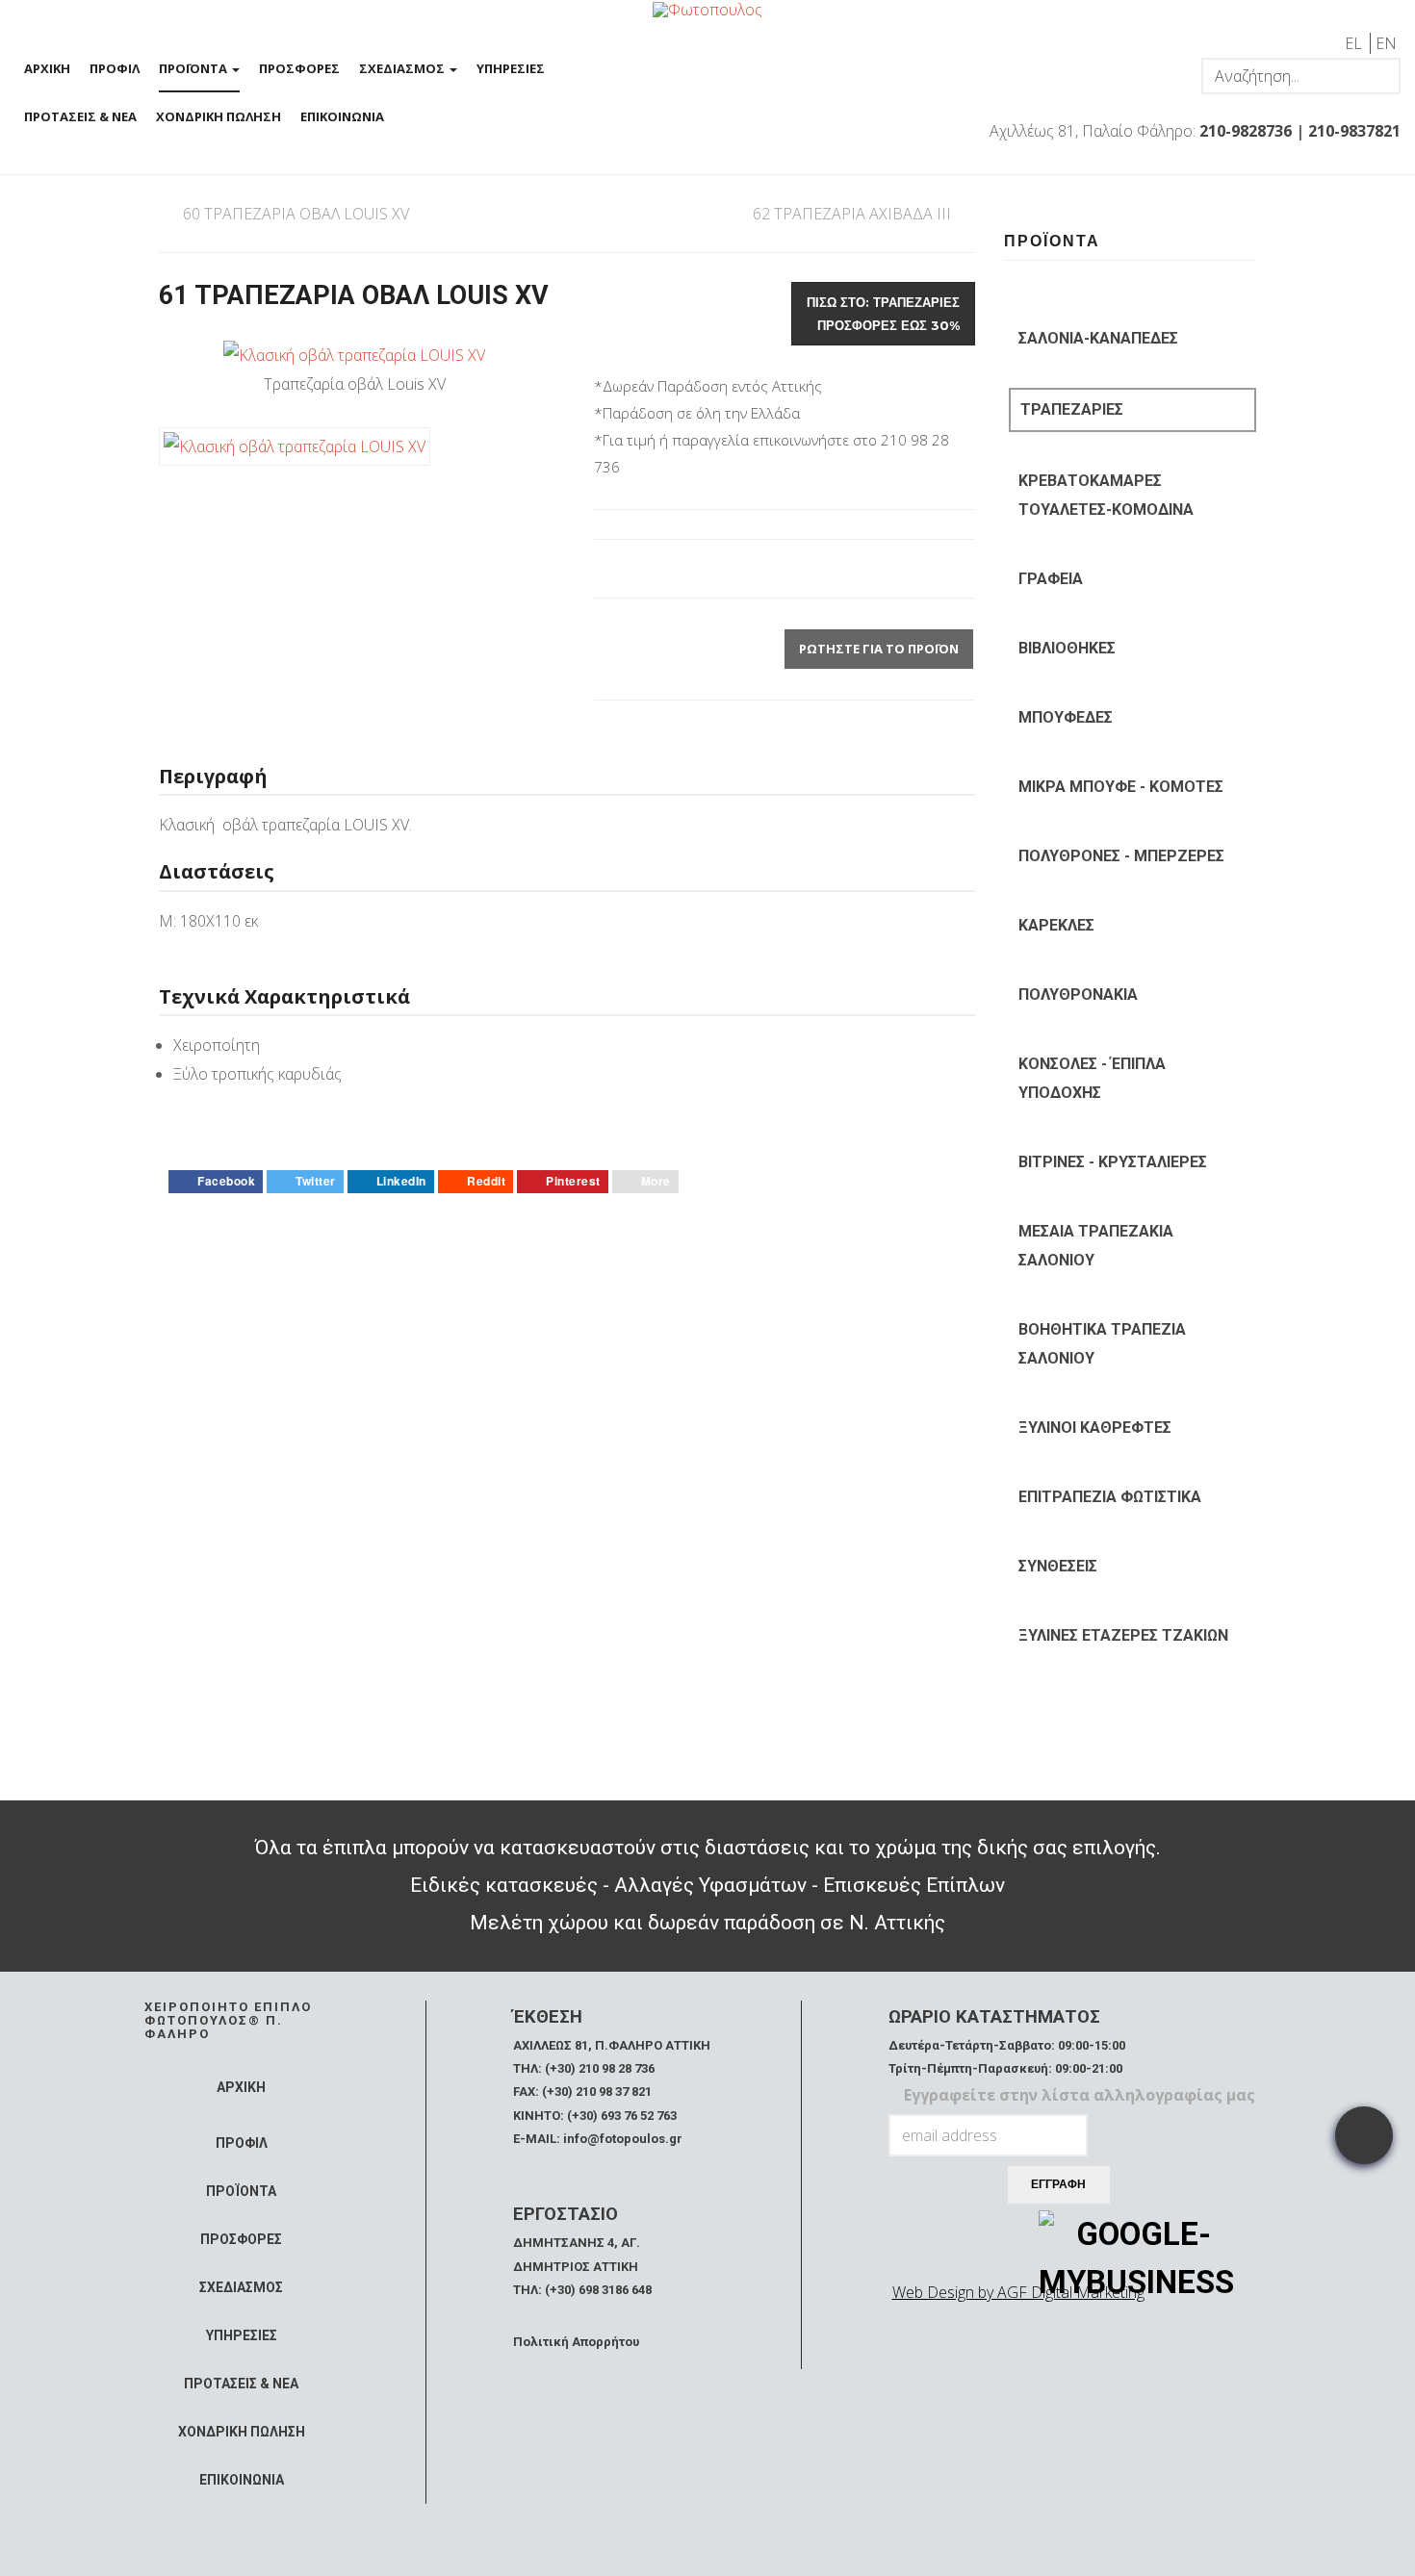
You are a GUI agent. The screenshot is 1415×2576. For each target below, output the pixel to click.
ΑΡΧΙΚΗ (47, 68)
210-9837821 (1354, 131)
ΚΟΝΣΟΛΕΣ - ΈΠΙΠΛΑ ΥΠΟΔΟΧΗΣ (1092, 1078)
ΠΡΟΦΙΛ (115, 68)
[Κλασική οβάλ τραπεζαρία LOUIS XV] (354, 354)
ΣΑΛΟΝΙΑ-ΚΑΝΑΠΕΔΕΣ (1098, 338)
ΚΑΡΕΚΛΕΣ (1056, 925)
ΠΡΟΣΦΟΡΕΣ (299, 68)
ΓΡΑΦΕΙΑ (1051, 579)
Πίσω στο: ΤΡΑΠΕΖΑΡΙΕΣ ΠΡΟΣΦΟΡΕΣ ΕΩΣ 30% (883, 314)
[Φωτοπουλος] (707, 9)
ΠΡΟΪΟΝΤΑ (194, 68)
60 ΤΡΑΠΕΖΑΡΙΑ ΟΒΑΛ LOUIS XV (296, 214)
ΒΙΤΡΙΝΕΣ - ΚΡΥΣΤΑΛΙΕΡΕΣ (1113, 1162)
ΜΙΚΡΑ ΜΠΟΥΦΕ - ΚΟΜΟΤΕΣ (1121, 787)
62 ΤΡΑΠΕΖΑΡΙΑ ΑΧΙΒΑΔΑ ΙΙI (852, 214)
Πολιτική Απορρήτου (576, 2342)
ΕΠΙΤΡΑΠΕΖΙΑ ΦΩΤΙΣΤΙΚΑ (1110, 1497)
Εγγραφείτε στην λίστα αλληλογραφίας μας (1080, 2095)
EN (1386, 43)
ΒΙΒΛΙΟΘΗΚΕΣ (1067, 648)
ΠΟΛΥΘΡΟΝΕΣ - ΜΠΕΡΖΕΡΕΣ (1121, 856)
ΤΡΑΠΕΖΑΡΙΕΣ (1072, 409)
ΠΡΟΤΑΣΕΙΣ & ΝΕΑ (80, 116)
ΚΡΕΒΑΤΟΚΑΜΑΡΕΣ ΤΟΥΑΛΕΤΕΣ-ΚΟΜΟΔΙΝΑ (1106, 495)
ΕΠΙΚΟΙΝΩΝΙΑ (342, 116)
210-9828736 (1246, 131)
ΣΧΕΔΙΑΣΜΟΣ (403, 68)
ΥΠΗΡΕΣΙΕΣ (511, 68)
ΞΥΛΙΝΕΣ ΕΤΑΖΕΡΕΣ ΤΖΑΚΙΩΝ (1123, 1635)
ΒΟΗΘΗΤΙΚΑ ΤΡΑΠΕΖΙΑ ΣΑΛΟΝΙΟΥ (1102, 1344)
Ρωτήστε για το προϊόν (879, 649)
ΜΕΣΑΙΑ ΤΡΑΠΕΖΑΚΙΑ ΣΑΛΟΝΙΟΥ (1096, 1246)
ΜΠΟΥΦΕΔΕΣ (1066, 717)
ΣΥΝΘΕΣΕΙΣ (1058, 1566)
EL (1355, 43)
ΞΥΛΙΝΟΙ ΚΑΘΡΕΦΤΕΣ (1095, 1428)
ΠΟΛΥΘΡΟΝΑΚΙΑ (1078, 995)
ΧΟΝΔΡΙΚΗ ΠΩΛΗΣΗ (219, 116)
